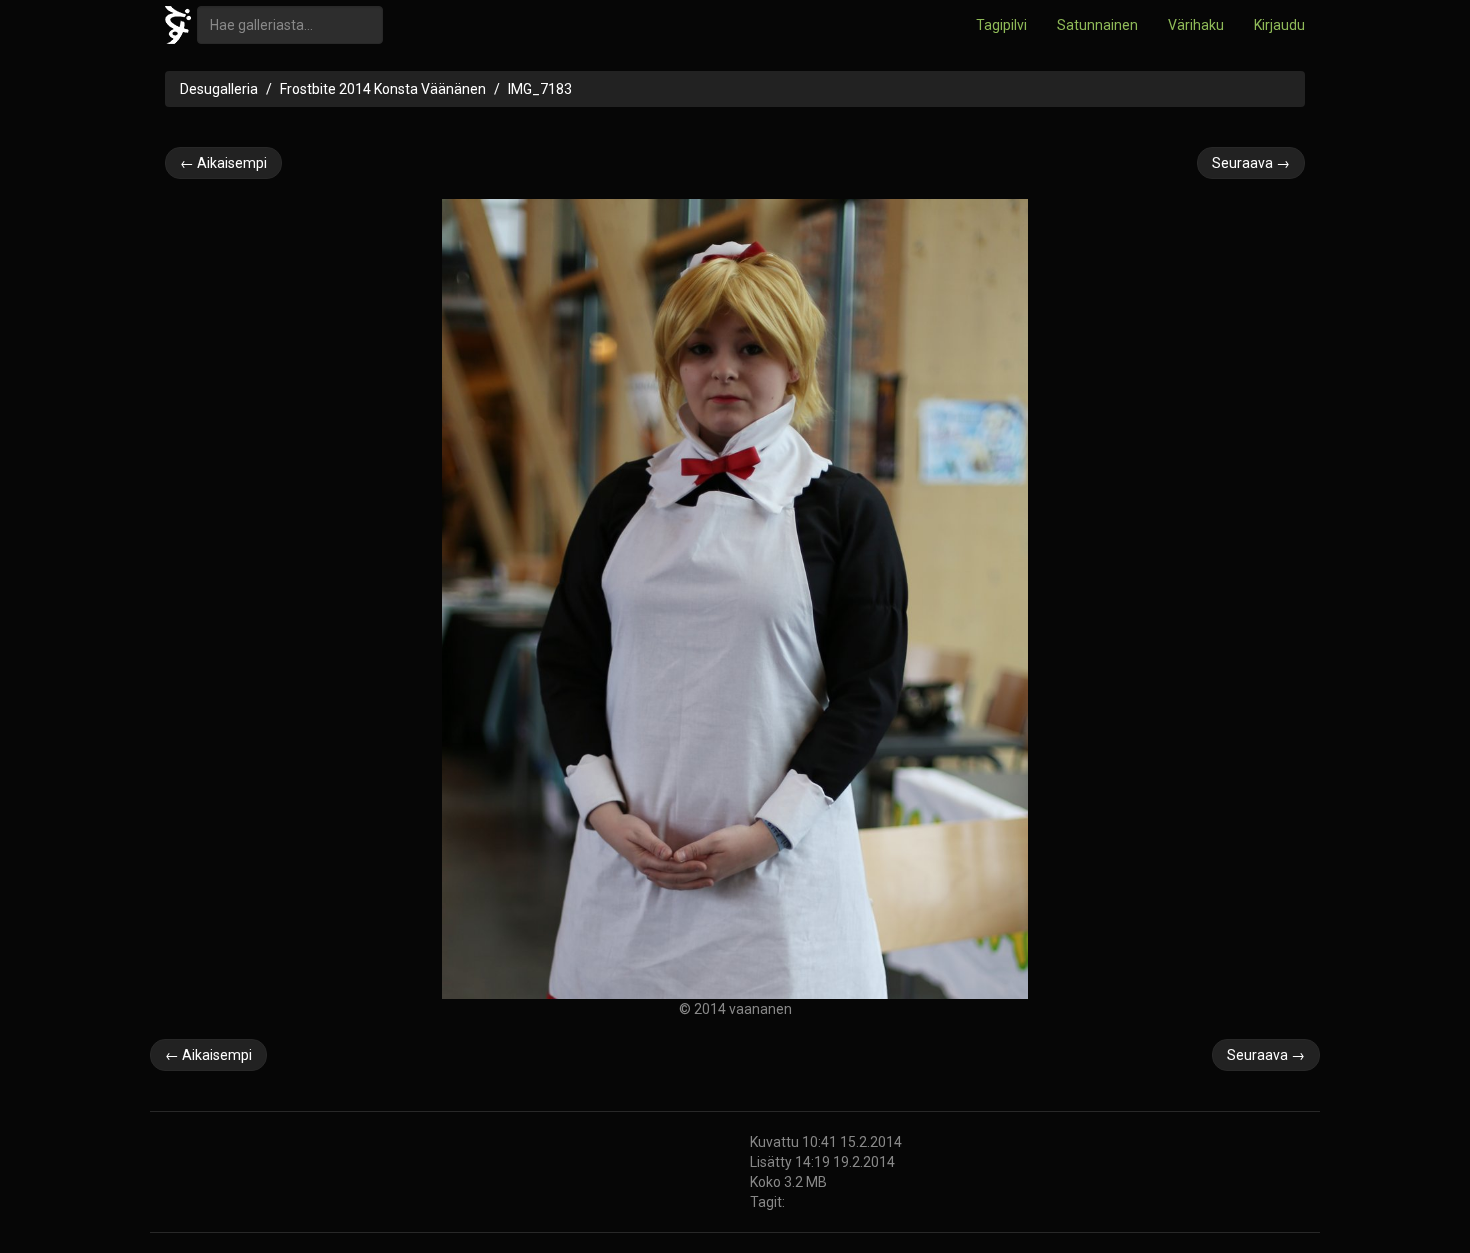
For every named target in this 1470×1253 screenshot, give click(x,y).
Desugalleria (219, 89)
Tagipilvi (1001, 25)
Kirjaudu (1279, 25)
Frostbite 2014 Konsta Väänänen (383, 89)
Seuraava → (1251, 163)
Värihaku (1196, 25)
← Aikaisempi (223, 163)
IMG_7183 (540, 89)
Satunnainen (1097, 25)
